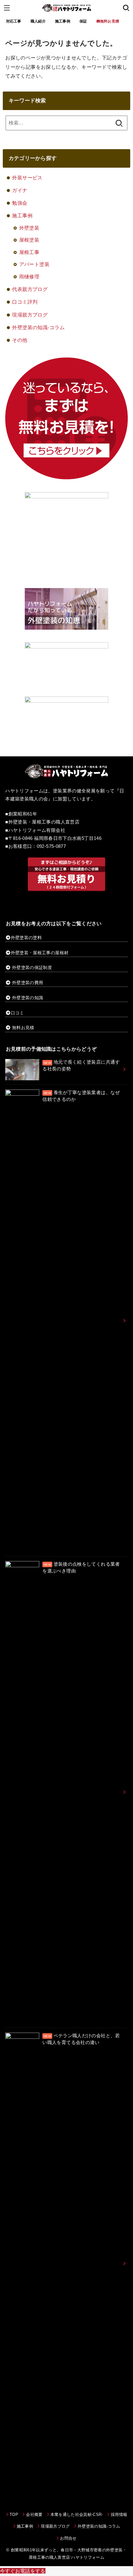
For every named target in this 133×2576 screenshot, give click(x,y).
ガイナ (20, 190)
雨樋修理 (29, 276)
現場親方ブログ (30, 315)
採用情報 (119, 2515)
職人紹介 (38, 21)
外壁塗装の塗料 (26, 938)
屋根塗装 (29, 240)
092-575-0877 (51, 846)
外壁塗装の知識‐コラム (38, 327)
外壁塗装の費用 (28, 983)
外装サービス (27, 178)
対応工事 (14, 21)
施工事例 (63, 21)
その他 (20, 340)
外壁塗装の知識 (28, 998)
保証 (83, 21)
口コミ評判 (25, 302)
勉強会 (20, 203)
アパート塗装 (34, 264)
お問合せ (68, 2538)
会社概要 (34, 2515)
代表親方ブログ (30, 289)
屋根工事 (29, 252)
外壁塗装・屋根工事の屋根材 (40, 953)
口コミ (17, 1013)
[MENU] (7, 8)
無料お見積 (23, 1028)
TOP (14, 2515)
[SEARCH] (126, 8)
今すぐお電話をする (23, 2571)
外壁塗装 (29, 228)
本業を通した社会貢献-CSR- (77, 2515)
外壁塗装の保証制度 (32, 967)
